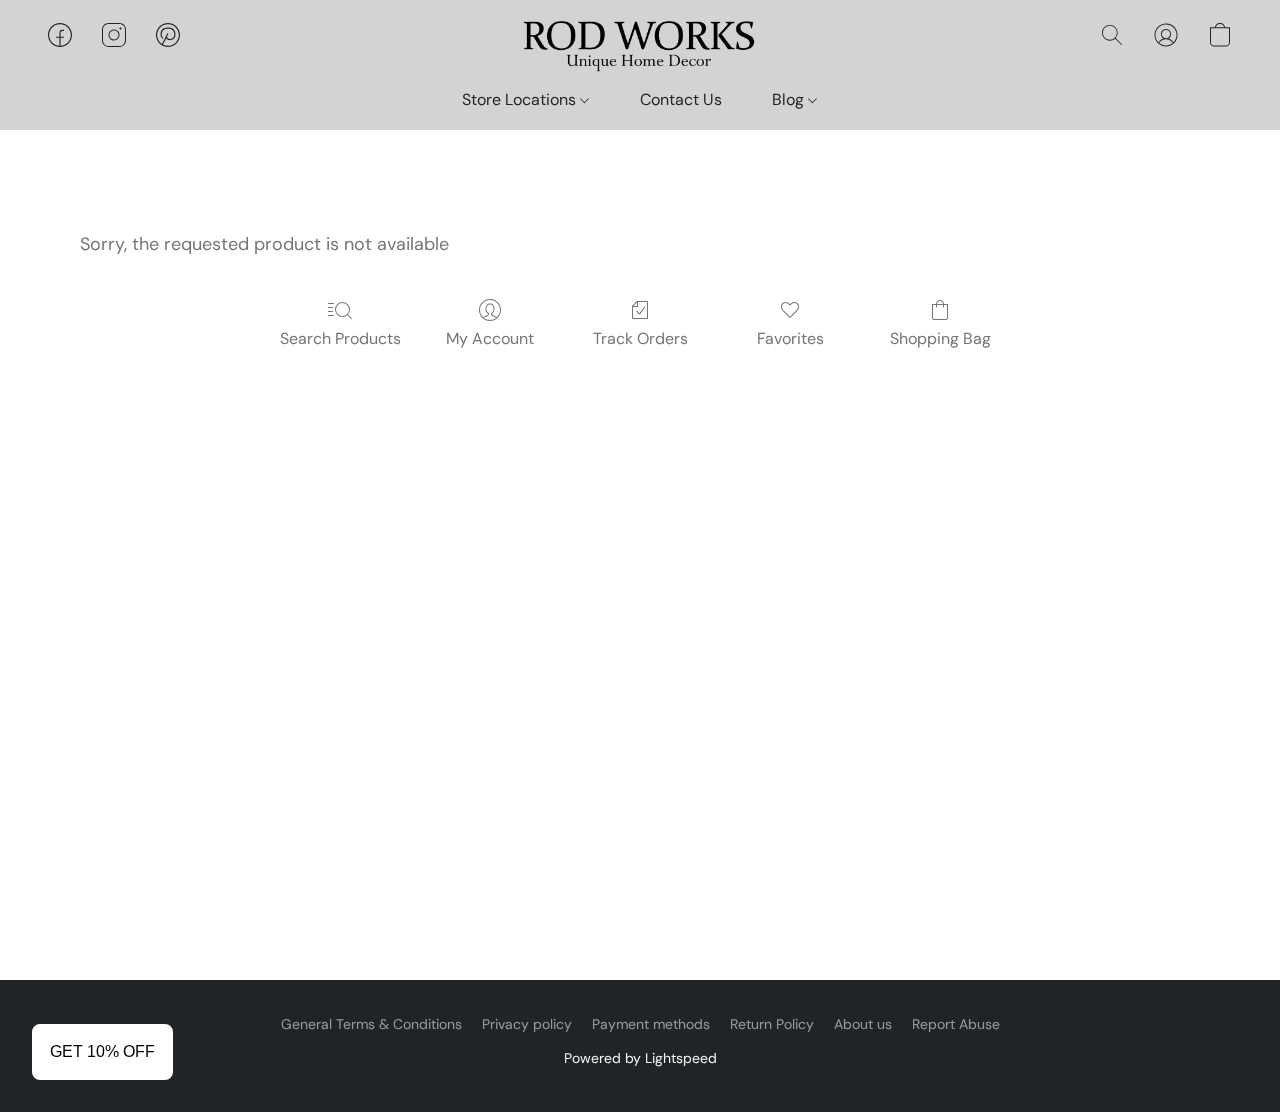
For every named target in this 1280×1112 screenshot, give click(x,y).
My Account (490, 338)
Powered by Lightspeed (640, 1058)
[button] (640, 45)
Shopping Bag (940, 338)
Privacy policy (527, 1024)
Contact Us (681, 99)
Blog (790, 99)
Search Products (340, 338)
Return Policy (772, 1024)
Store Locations (521, 99)
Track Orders (640, 338)
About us (863, 1024)
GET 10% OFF (102, 1051)
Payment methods (651, 1024)
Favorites (790, 338)
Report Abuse (956, 1024)
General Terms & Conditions (371, 1024)
